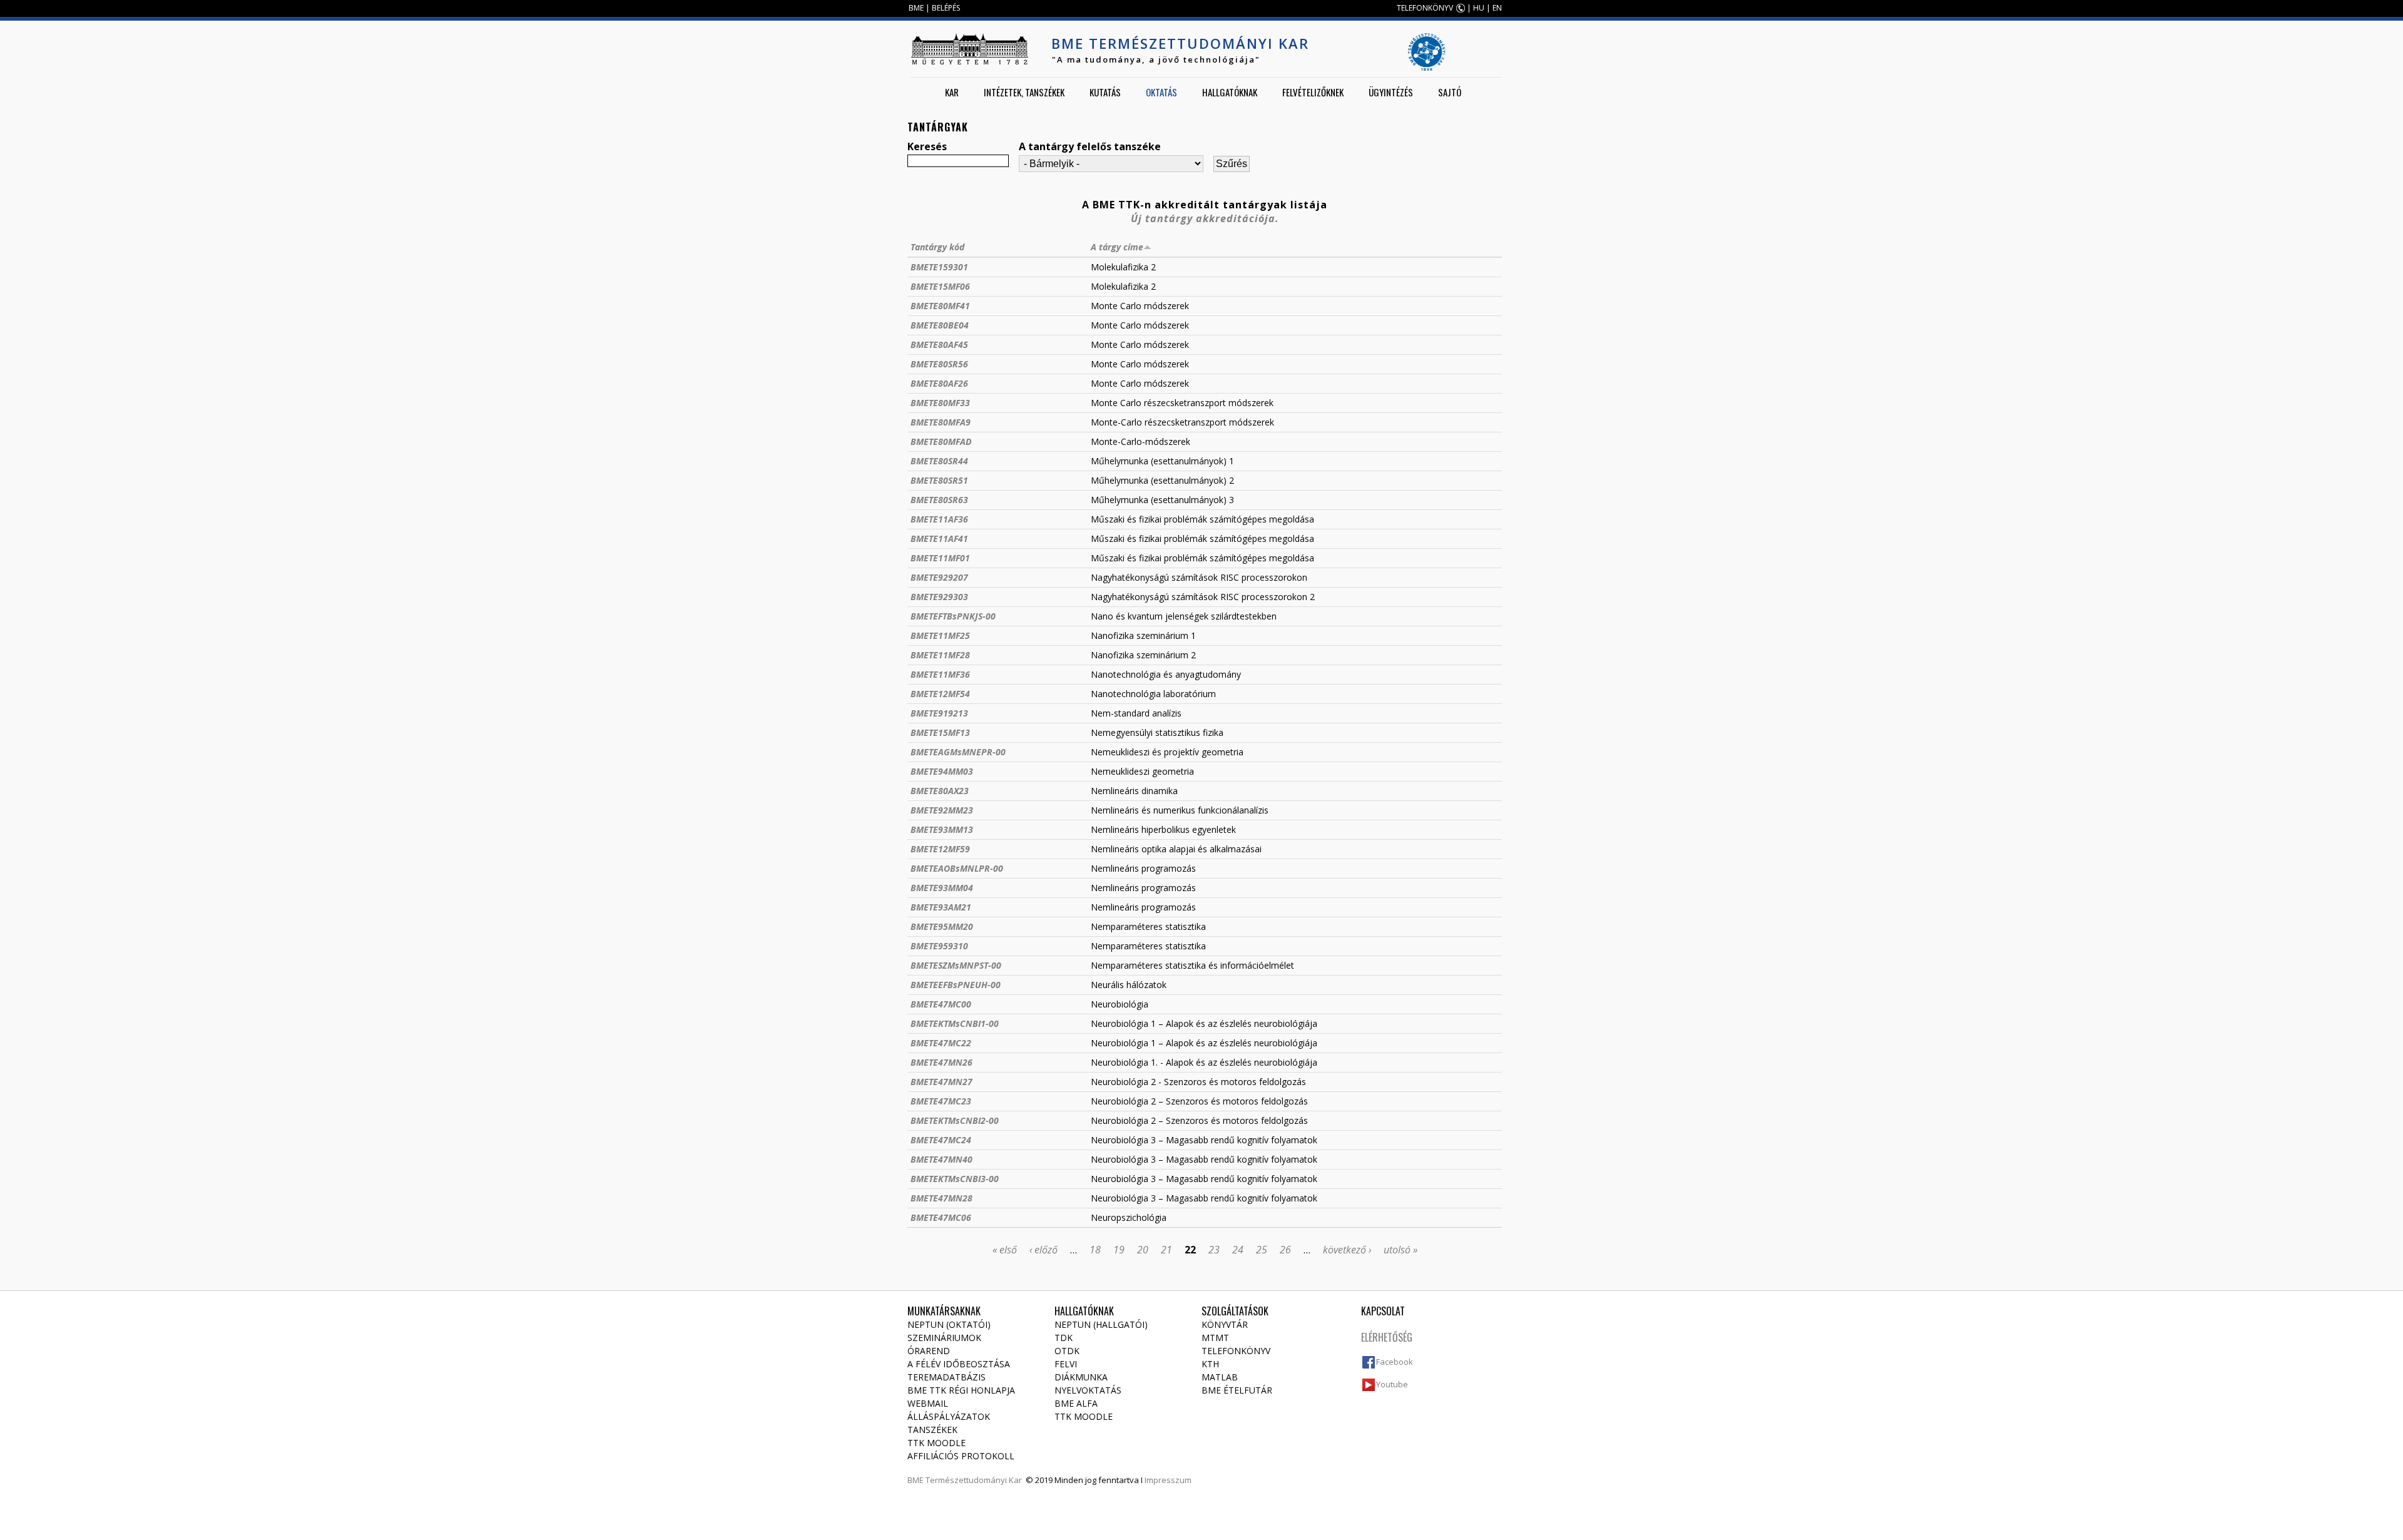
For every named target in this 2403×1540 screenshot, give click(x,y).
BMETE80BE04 (940, 325)
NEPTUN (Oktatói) (949, 1324)
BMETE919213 (939, 713)
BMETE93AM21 (941, 907)
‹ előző (1043, 1250)
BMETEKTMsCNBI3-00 (955, 1179)
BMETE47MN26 (941, 1062)
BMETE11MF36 (940, 674)
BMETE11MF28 (940, 655)
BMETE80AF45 (939, 344)
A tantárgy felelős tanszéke (1090, 146)
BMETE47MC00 (941, 1004)
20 (1143, 1250)
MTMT (1215, 1338)
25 (1262, 1250)
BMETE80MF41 (940, 306)
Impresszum (1168, 1480)
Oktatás (1161, 92)
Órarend (929, 1351)
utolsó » (1400, 1250)
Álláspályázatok (949, 1416)
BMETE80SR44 (939, 461)
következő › (1347, 1250)
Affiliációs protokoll (961, 1456)
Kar (952, 92)
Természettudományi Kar (974, 1480)
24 (1238, 1250)
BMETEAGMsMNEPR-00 (958, 752)
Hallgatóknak (1230, 92)
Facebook (1395, 1362)
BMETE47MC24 (941, 1140)
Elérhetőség (1387, 1337)
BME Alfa (1076, 1403)
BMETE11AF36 (939, 519)
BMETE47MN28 (941, 1198)
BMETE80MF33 (940, 403)
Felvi (1066, 1364)
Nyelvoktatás (1088, 1390)
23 (1214, 1250)
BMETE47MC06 (941, 1217)
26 (1285, 1250)
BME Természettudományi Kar (1180, 43)
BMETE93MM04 (942, 888)
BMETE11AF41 (939, 538)
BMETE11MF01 (940, 558)
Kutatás (1105, 92)
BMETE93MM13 (942, 829)
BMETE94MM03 (942, 771)
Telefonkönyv (1236, 1351)
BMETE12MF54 (940, 694)
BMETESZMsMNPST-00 (956, 965)
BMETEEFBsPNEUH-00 (956, 985)
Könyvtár (1225, 1324)
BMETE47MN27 (941, 1082)
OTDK (1067, 1351)
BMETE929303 (939, 597)
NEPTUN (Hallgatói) (1101, 1324)
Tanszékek (932, 1430)
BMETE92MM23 (942, 810)
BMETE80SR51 (939, 480)
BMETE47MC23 (941, 1101)
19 (1119, 1250)
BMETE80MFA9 (941, 422)
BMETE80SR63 (939, 500)
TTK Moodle (936, 1443)
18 (1095, 1250)
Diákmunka (1081, 1377)
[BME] (969, 49)
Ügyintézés (1391, 92)
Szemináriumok (944, 1338)
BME (916, 8)
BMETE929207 (939, 577)
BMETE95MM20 (942, 926)
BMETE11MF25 (940, 635)
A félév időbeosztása (959, 1364)
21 (1166, 1250)
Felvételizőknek (1313, 92)
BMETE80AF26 (939, 383)
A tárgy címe (1117, 247)
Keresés (927, 146)
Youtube (1392, 1384)
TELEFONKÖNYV (1425, 8)
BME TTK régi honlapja (961, 1390)
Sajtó (1450, 92)
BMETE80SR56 (939, 364)
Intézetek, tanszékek (1024, 92)
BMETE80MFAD (941, 441)
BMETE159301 (939, 267)
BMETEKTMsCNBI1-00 (955, 1023)
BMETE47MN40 (941, 1159)
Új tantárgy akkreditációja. (1205, 218)
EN (1497, 8)
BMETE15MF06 (940, 286)
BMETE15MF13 (940, 732)
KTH (1210, 1364)
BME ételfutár (1237, 1390)
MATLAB (1220, 1377)
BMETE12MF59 (940, 849)
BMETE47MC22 (941, 1043)
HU (1479, 8)
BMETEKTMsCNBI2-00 (955, 1120)
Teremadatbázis (946, 1377)
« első (1005, 1250)
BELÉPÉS (946, 8)
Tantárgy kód (937, 247)
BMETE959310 (939, 946)
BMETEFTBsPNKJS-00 (953, 616)
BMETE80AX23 (940, 791)
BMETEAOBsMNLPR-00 (957, 868)
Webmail (928, 1403)
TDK (1064, 1338)
